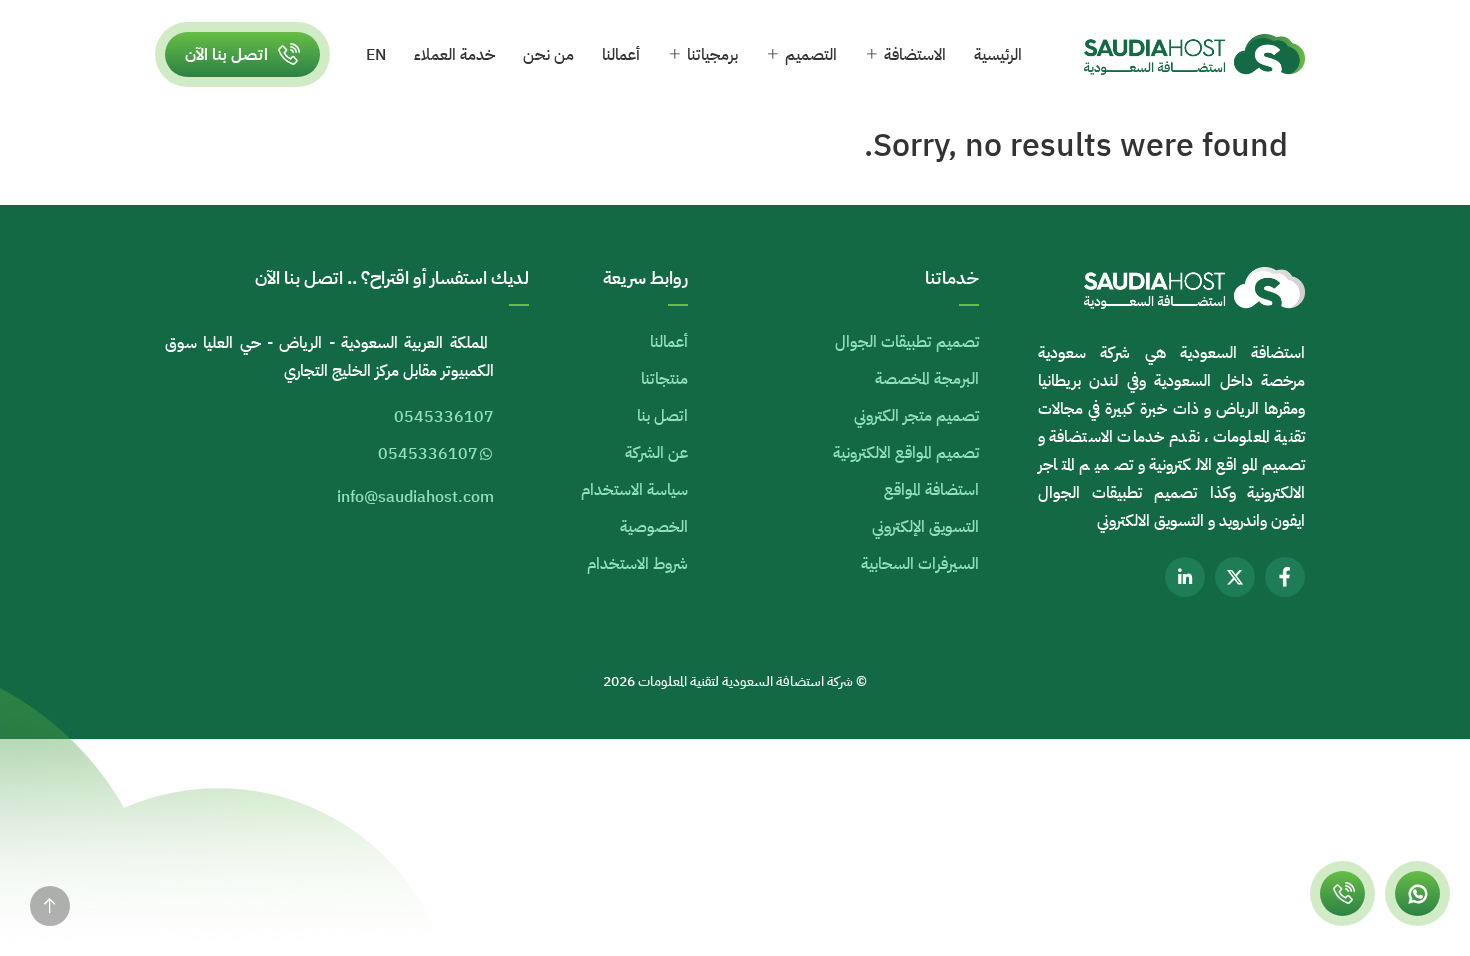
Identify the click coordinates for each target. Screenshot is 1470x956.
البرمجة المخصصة (927, 379)
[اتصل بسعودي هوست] (1342, 893)
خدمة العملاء (454, 55)
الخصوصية (654, 527)
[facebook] (1285, 577)
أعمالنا (621, 55)
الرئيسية (998, 55)
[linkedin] (1185, 577)
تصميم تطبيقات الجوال (907, 342)
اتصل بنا (662, 416)
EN (376, 55)
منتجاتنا (664, 379)
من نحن (548, 55)
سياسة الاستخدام (634, 490)
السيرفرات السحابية (920, 564)
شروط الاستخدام (637, 564)
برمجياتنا (712, 55)
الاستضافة (915, 55)
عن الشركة (656, 453)
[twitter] (1235, 577)
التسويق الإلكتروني (925, 527)
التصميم (811, 55)
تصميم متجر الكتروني (916, 416)
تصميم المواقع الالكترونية (906, 453)
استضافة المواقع (931, 490)
